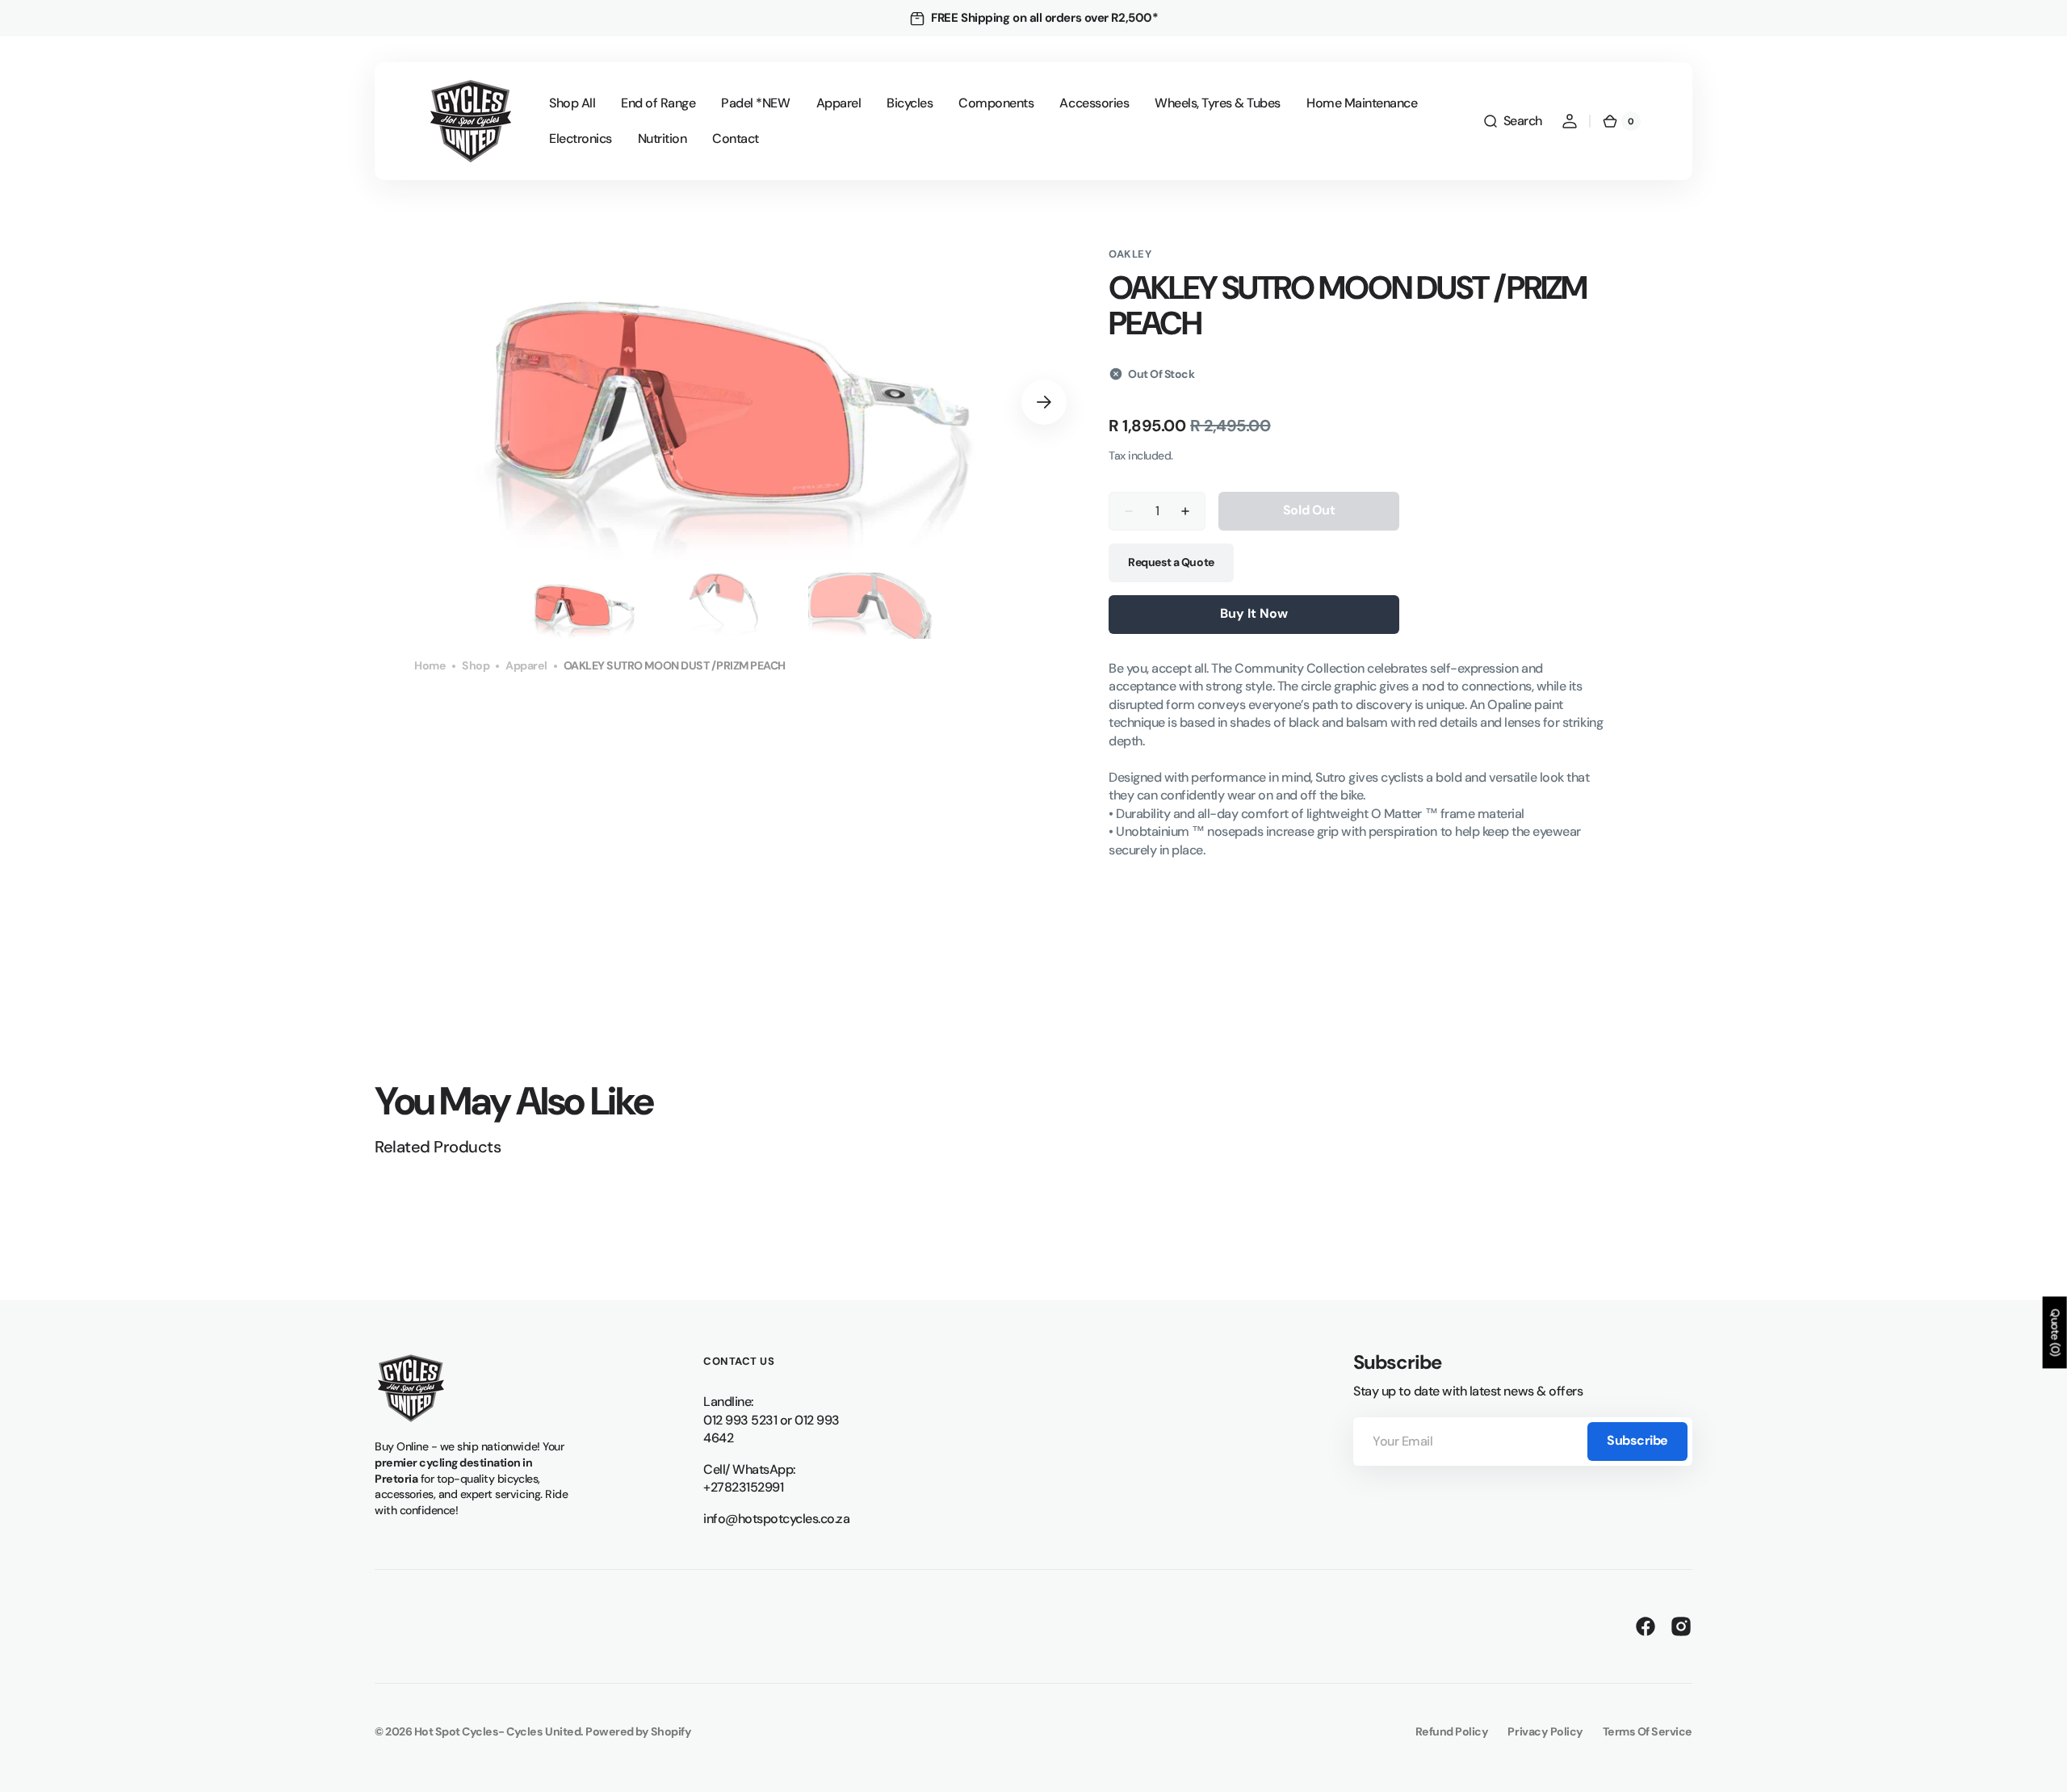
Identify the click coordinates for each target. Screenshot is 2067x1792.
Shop (476, 665)
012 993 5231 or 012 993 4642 (771, 1429)
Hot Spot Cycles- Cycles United (498, 1731)
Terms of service (1648, 1731)
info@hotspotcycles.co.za (776, 1519)
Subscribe (1637, 1440)
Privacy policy (1545, 1731)
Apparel (526, 665)
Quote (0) (2056, 1332)
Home (430, 665)
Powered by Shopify (638, 1731)
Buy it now (1254, 613)
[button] (1512, 121)
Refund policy (1452, 1731)
